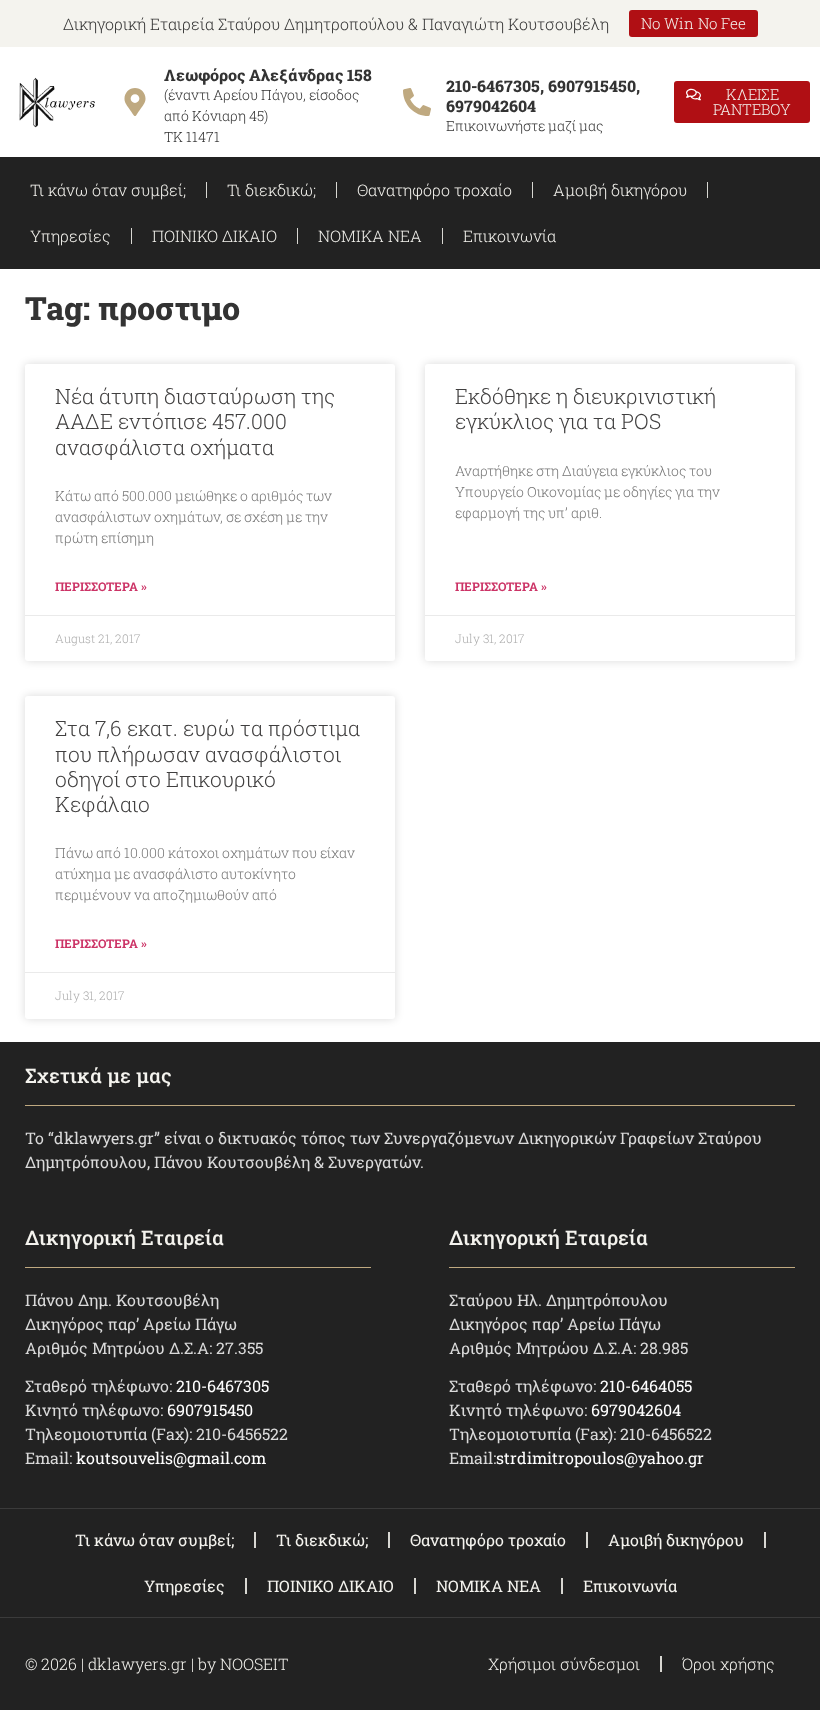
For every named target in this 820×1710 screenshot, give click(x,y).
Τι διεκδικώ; (271, 189)
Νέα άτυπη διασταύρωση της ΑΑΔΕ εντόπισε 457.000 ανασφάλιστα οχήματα (195, 421)
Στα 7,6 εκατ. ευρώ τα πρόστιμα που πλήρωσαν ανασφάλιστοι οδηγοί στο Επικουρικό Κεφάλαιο (207, 766)
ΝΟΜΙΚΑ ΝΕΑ (370, 235)
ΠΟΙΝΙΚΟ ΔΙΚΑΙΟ (214, 235)
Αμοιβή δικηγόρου (620, 189)
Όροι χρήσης (728, 1663)
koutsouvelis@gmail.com (171, 1457)
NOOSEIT (254, 1663)
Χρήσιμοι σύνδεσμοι (564, 1663)
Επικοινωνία (509, 235)
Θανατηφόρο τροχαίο (434, 189)
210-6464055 (646, 1385)
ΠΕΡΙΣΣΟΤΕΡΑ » (101, 586)
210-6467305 (222, 1385)
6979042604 (636, 1409)
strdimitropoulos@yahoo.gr (600, 1457)
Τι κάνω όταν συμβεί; (108, 189)
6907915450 (210, 1409)
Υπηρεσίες (70, 235)
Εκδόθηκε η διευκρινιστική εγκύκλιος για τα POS (585, 408)
